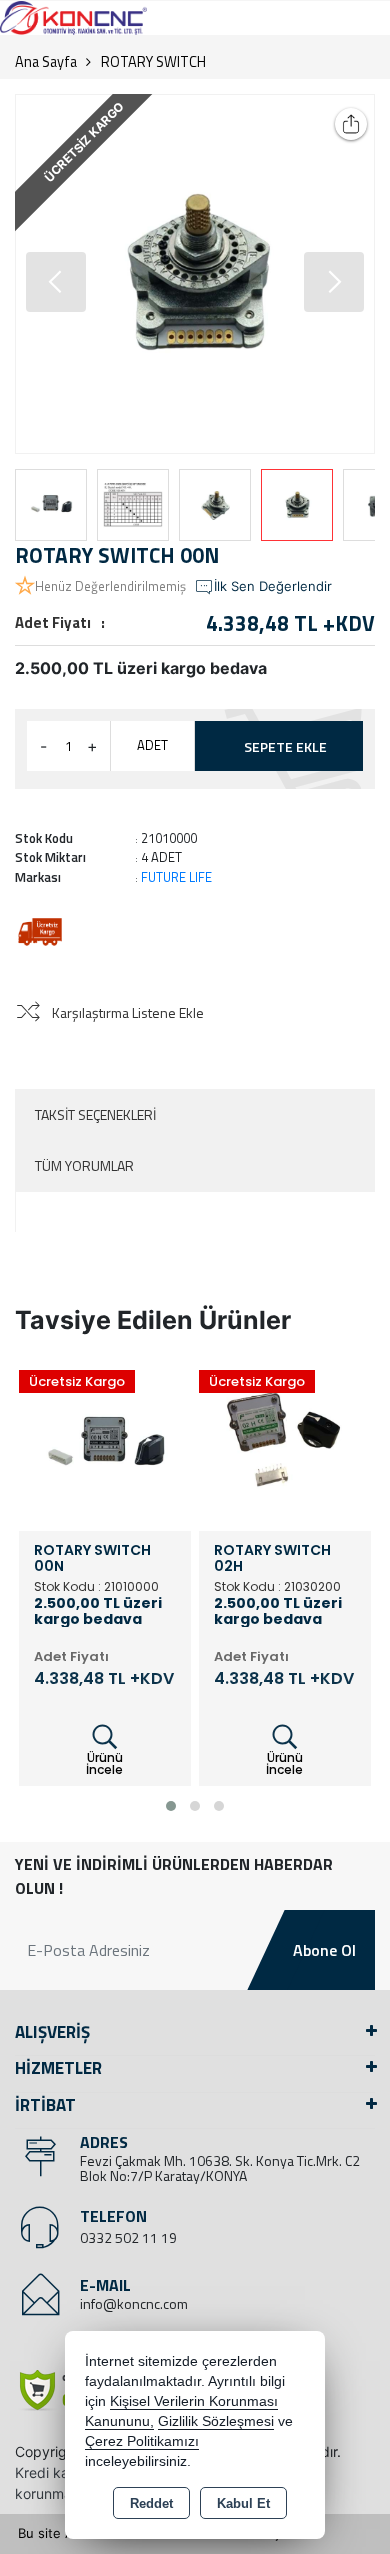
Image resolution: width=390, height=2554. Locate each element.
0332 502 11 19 (128, 2237)
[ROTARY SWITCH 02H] (285, 1443)
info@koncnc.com (134, 2303)
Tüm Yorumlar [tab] (84, 1165)
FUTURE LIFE (176, 877)
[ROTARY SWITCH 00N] (195, 274)
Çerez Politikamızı (142, 2441)
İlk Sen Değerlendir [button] (273, 586)
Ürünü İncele (104, 1763)
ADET (152, 745)
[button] (334, 282)
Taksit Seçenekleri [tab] (95, 1114)
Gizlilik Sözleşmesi (216, 2421)
